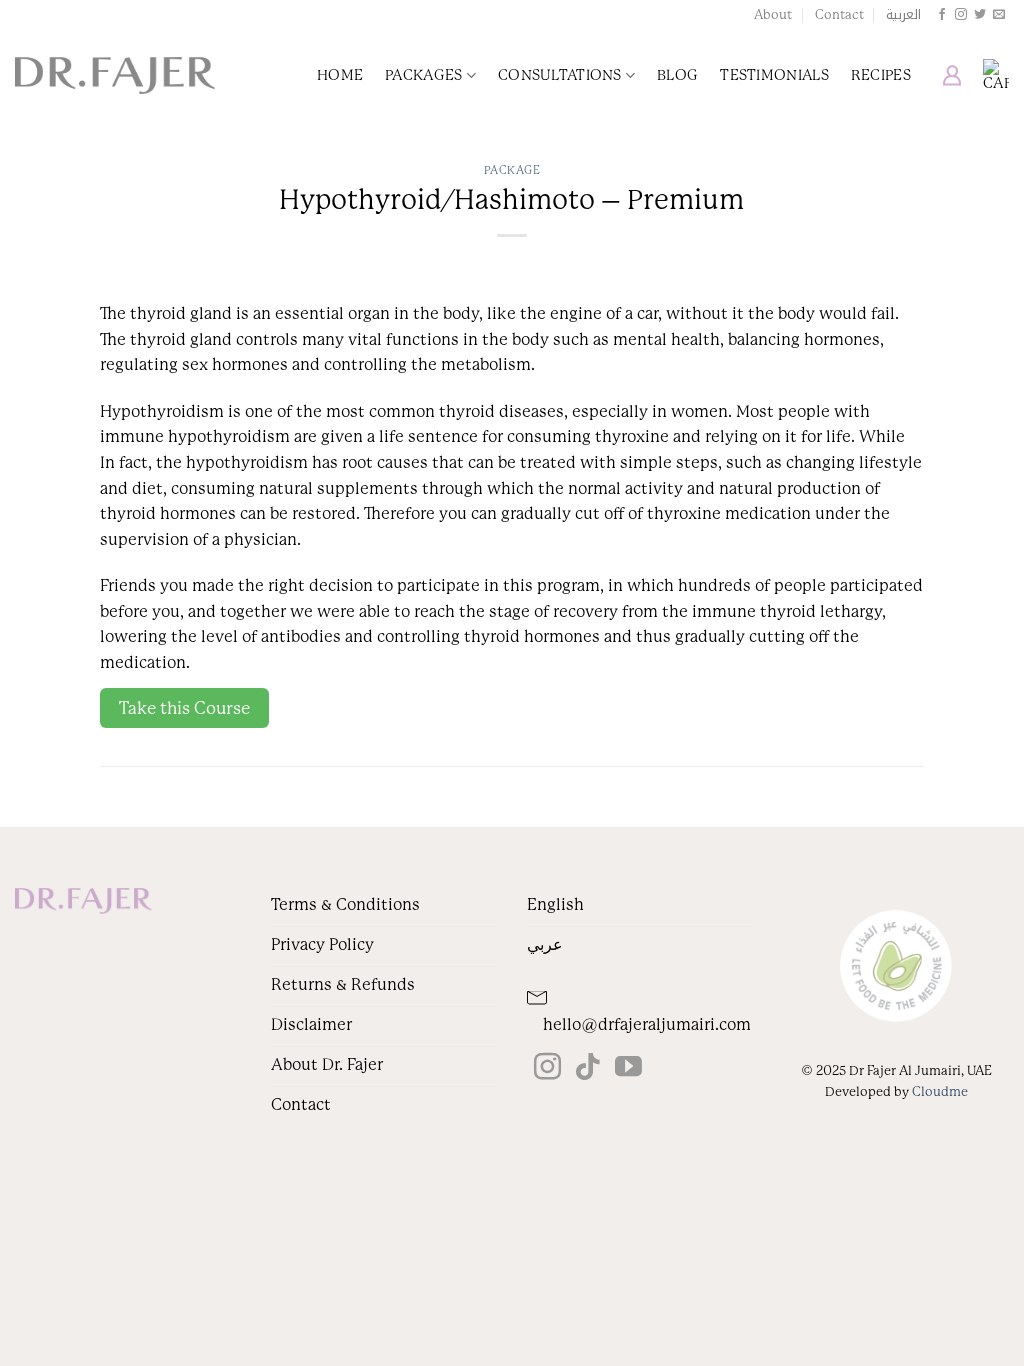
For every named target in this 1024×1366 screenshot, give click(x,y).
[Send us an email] (999, 15)
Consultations (560, 75)
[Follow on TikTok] (587, 1069)
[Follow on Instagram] (961, 15)
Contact (839, 14)
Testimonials (774, 75)
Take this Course (184, 708)
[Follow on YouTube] (628, 1069)
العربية (903, 15)
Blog (677, 75)
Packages (423, 75)
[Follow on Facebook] (942, 15)
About (773, 14)
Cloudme (940, 1091)
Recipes (881, 75)
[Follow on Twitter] (980, 15)
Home (340, 75)
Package (512, 170)
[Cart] (996, 75)
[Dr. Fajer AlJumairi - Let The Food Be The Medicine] (115, 76)
